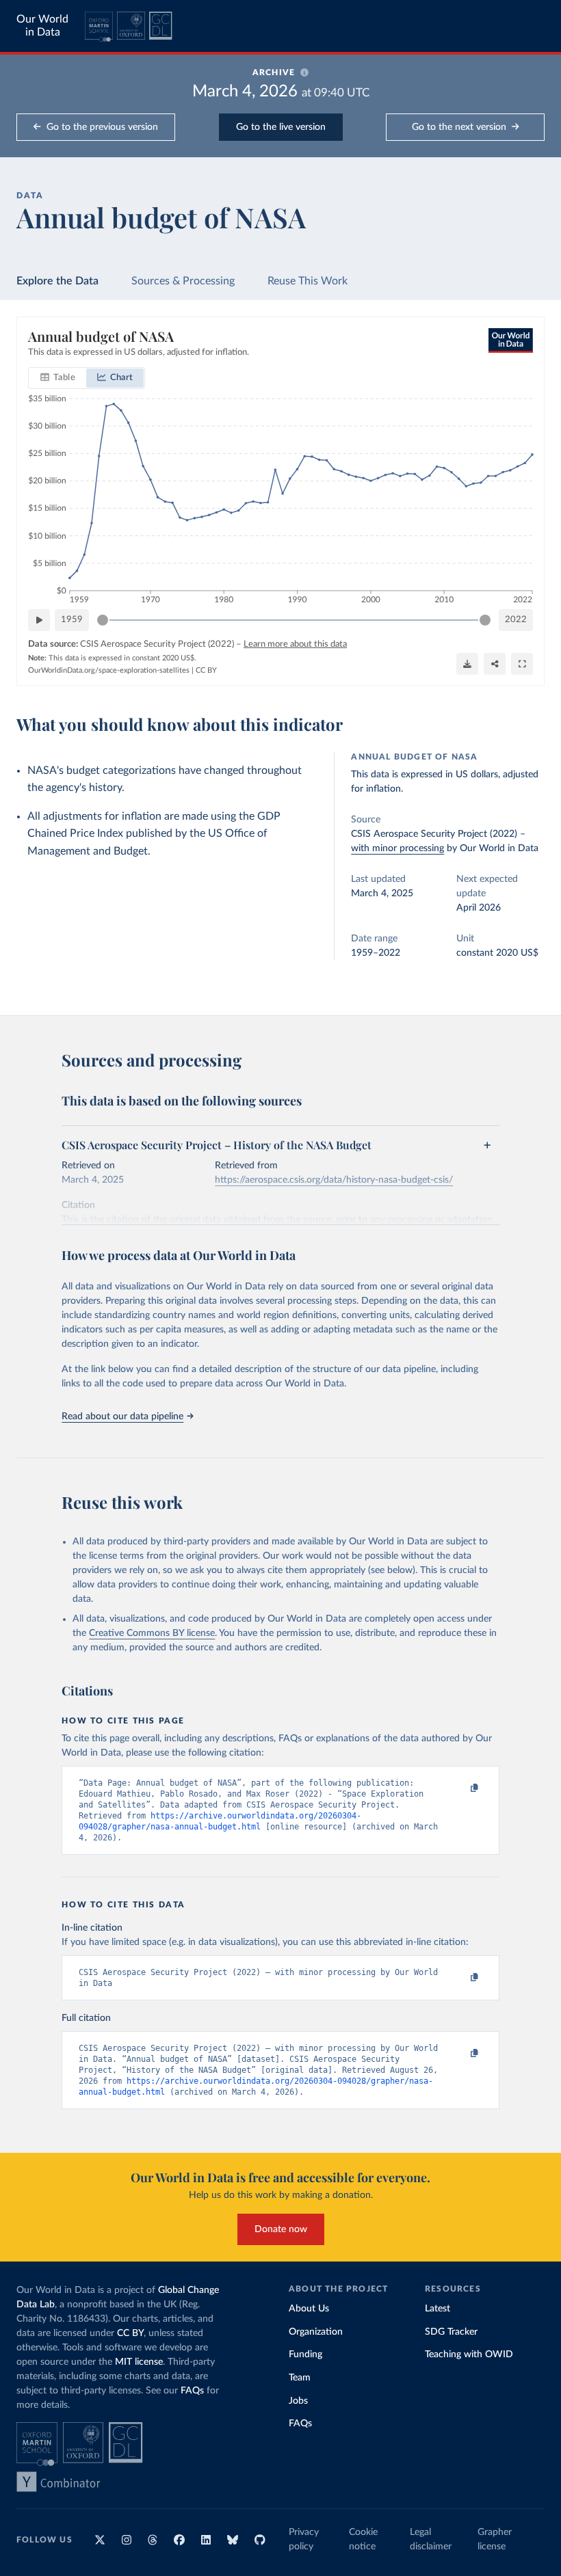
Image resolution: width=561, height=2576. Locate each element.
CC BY (206, 670)
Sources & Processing (183, 281)
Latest (438, 2309)
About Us (309, 2309)
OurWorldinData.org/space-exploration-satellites (109, 670)
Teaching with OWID (469, 2354)
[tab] (58, 378)
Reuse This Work (308, 281)
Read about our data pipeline (122, 1417)
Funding (305, 2354)
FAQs (192, 2391)
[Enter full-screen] (522, 664)
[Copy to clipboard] (460, 1788)
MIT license (139, 2362)
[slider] (103, 620)
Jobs (298, 2401)
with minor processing (397, 848)
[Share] (495, 664)
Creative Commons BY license (152, 1633)
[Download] (467, 664)
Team (300, 2378)
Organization (316, 2332)
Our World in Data (42, 26)
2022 (516, 620)
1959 (72, 620)
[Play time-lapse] (39, 620)
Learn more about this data (295, 644)
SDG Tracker (451, 2332)
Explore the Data (57, 281)
